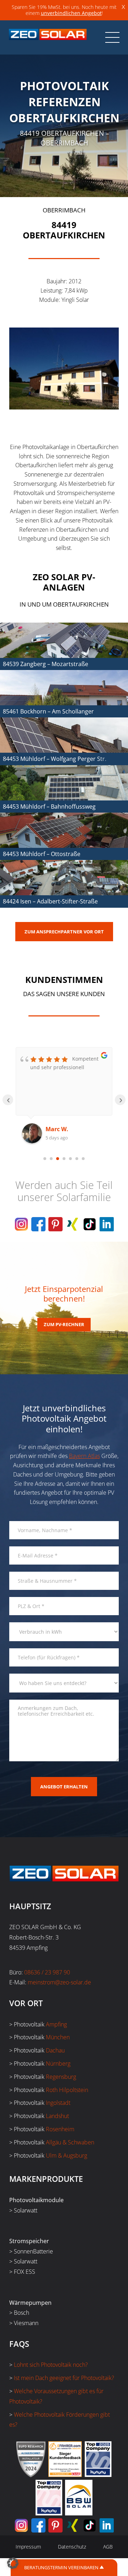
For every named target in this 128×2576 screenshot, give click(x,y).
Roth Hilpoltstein (67, 2090)
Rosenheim (60, 2129)
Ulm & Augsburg (66, 2155)
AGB (108, 2547)
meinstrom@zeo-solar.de (59, 1982)
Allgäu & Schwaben (70, 2142)
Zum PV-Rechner (64, 1324)
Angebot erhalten (64, 1787)
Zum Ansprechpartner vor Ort (64, 932)
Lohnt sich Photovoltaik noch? (51, 2365)
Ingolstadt (58, 2103)
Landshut (57, 2116)
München (58, 2037)
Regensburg (61, 2077)
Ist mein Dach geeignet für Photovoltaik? (64, 2378)
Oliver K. (58, 1129)
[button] (13, 2563)
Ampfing (56, 2024)
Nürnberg (58, 2064)
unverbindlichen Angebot (71, 13)
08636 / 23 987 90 (47, 1972)
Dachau (55, 2050)
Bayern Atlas (84, 1456)
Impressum (28, 2547)
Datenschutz (72, 2547)
